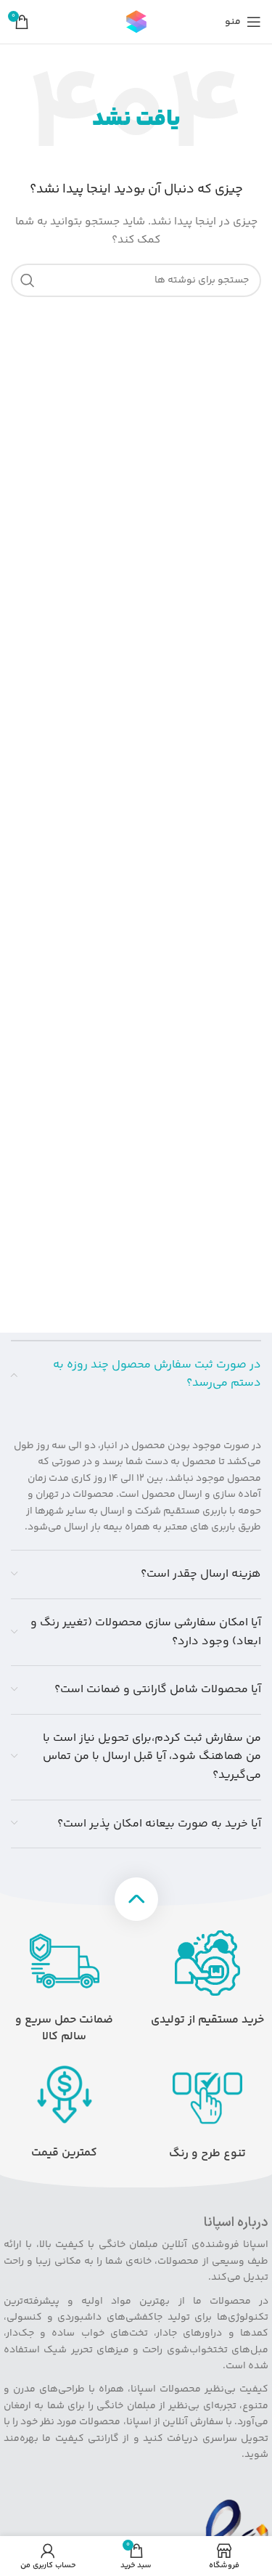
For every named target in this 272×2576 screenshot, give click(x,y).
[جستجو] (28, 280)
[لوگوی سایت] (136, 22)
